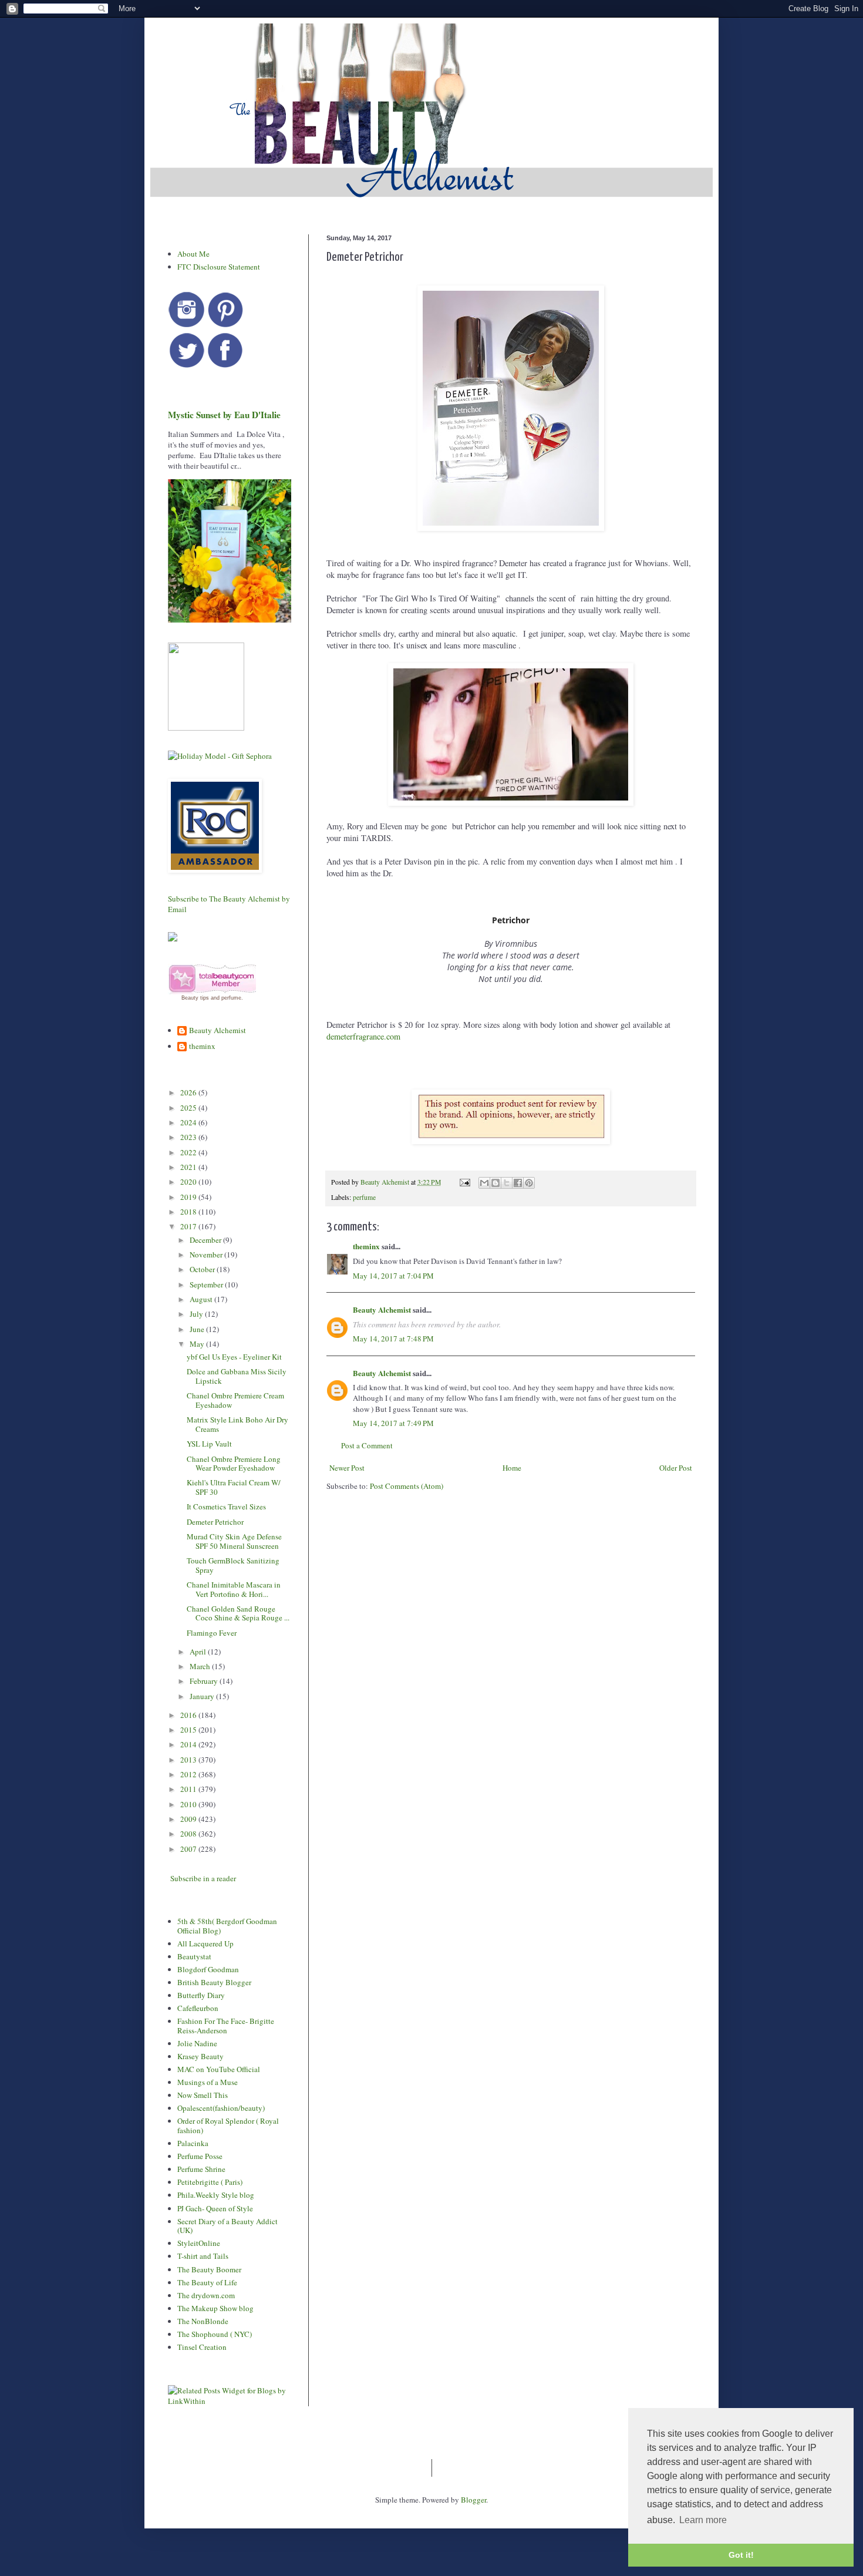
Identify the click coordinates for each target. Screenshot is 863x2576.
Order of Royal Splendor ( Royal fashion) (228, 2126)
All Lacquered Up (205, 1943)
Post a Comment (367, 1445)
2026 (189, 1092)
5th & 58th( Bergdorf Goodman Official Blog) (227, 1926)
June (198, 1329)
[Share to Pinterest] (529, 1183)
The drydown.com (206, 2295)
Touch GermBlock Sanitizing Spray (233, 1565)
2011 (189, 1789)
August (202, 1299)
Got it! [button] (741, 2555)
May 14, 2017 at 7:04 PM (393, 1276)
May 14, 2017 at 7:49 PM (393, 1423)
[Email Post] (464, 1182)
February (205, 1681)
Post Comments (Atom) (407, 1486)
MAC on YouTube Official (219, 2069)
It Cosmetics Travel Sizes (226, 1506)
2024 (189, 1122)
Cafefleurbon (198, 2008)
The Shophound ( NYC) (215, 2334)
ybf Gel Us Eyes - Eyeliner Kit (234, 1357)
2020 (189, 1182)
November (207, 1255)
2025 (189, 1108)
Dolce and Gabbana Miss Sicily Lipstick (237, 1376)
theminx (366, 1246)
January (203, 1696)
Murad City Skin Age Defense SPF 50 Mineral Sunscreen (234, 1541)
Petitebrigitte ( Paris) (210, 2182)
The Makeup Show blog (215, 2308)
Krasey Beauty (200, 2056)
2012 (189, 1774)
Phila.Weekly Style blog (216, 2195)
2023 (189, 1137)
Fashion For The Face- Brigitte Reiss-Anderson (226, 2026)
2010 (189, 1804)
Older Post (676, 1468)
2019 (189, 1197)
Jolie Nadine (197, 2043)
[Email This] (484, 1183)
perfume (364, 1197)
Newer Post (347, 1468)
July (197, 1314)
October (203, 1269)
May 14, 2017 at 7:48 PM (393, 1339)
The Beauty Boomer (209, 2269)
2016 (189, 1715)
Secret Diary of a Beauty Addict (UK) (227, 2226)
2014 (189, 1744)
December (206, 1240)
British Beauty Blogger (214, 1982)
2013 (189, 1760)
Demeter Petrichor (215, 1522)
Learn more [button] (703, 2520)
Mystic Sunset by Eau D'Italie (224, 415)
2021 (189, 1167)
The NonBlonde (203, 2321)
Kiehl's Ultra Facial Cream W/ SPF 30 (234, 1487)
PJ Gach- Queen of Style (215, 2208)
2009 (189, 1819)
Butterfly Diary (201, 1995)
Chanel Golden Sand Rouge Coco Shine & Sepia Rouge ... (238, 1613)
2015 (189, 1730)
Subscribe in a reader (203, 1878)
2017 (189, 1226)
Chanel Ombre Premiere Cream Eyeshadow (235, 1400)
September (207, 1284)
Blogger (473, 2500)
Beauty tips (195, 998)
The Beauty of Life (207, 2282)
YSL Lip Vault (209, 1444)
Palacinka (193, 2143)
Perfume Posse (200, 2156)
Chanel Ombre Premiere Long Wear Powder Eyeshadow (234, 1464)
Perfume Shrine (201, 2169)
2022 (189, 1152)
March (201, 1666)
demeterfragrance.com (365, 1036)
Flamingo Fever (212, 1633)
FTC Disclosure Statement (219, 267)
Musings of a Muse (208, 2082)
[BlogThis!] (495, 1183)
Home (512, 1468)
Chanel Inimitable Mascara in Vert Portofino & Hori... (234, 1589)
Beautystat (194, 1956)
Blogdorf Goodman (208, 1969)
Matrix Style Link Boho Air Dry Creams (237, 1424)
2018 (189, 1212)
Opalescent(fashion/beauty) (221, 2108)
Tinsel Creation (202, 2347)
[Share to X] (507, 1183)
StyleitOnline (199, 2243)
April (199, 1652)
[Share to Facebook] (518, 1183)
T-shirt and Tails (203, 2256)
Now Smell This (203, 2095)
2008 (189, 1834)
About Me (193, 254)
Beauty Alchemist (382, 1309)
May (198, 1344)
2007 (189, 1849)
